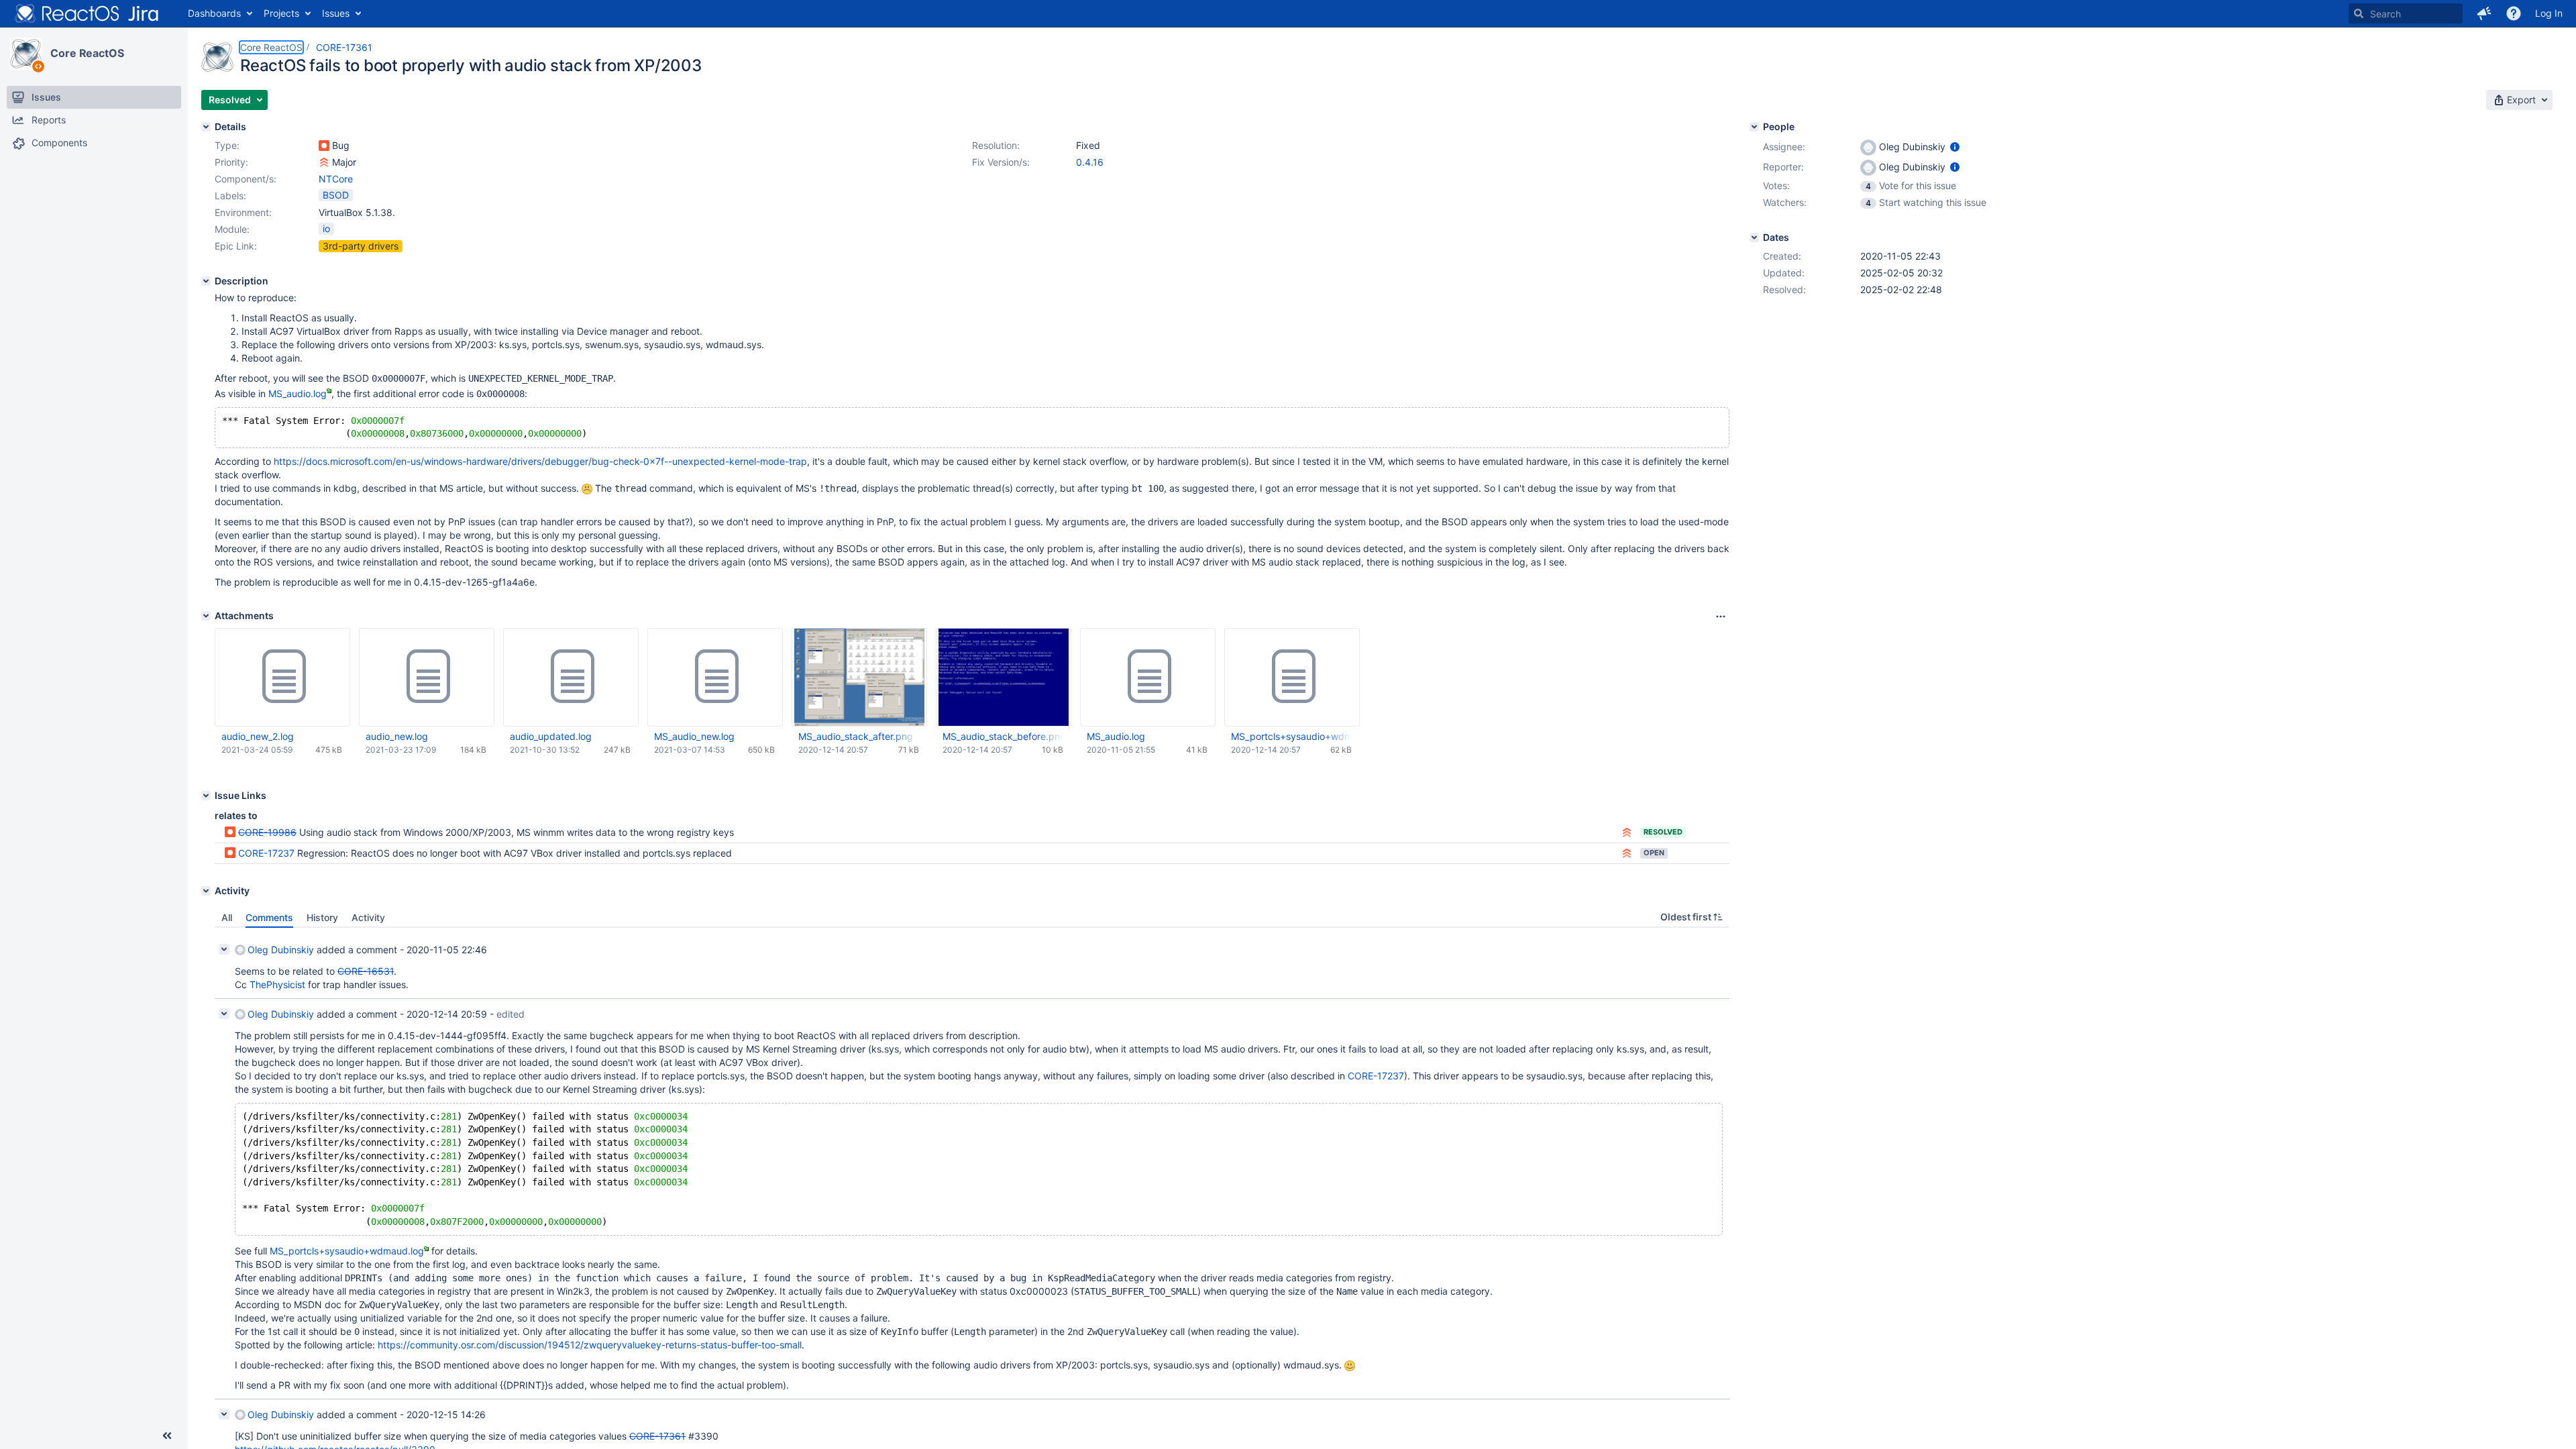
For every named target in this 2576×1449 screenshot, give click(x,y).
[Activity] (206, 891)
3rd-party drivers (361, 246)
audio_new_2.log (258, 736)
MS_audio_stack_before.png (1003, 736)
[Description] (206, 281)
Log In (2549, 13)
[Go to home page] (87, 13)
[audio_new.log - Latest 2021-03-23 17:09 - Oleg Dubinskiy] (427, 677)
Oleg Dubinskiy (281, 950)
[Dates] (1754, 237)
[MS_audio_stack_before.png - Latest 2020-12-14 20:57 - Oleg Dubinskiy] (1003, 677)
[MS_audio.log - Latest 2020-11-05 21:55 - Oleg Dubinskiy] (1148, 677)
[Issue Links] (206, 796)
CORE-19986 (267, 832)
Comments (269, 917)
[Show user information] (1955, 147)
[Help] (2514, 13)
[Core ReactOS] (26, 54)
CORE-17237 (266, 853)
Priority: (231, 162)
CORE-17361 (344, 47)
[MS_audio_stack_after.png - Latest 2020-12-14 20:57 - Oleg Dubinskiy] (859, 677)
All (227, 917)
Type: (227, 145)
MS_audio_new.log (694, 736)
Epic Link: (236, 246)
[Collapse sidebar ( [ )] (167, 1436)
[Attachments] (206, 616)
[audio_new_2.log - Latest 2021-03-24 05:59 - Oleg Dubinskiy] (282, 677)
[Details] (206, 127)
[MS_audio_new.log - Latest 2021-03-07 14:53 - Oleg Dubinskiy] (715, 677)
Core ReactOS (87, 53)
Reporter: (1783, 167)
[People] (1754, 127)
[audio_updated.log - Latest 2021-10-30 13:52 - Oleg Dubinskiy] (571, 677)
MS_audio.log (298, 393)
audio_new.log (397, 736)
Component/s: (246, 179)
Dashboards (214, 13)
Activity (368, 917)
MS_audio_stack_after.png (856, 736)
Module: (232, 229)
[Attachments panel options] (1721, 616)
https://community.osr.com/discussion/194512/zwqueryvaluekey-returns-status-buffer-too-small (590, 1345)
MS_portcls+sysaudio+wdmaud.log (1291, 736)
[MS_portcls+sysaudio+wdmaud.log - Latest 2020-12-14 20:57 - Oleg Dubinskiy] (1292, 677)
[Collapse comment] (224, 949)
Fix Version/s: (1001, 162)
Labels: (230, 196)
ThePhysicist (277, 984)
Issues (336, 13)
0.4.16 (1090, 162)
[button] (2484, 13)
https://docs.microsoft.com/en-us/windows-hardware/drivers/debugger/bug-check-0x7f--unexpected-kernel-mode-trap (540, 461)
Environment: (243, 212)
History (322, 917)
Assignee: (1784, 147)
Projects (281, 13)
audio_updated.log (551, 736)
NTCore (336, 179)
